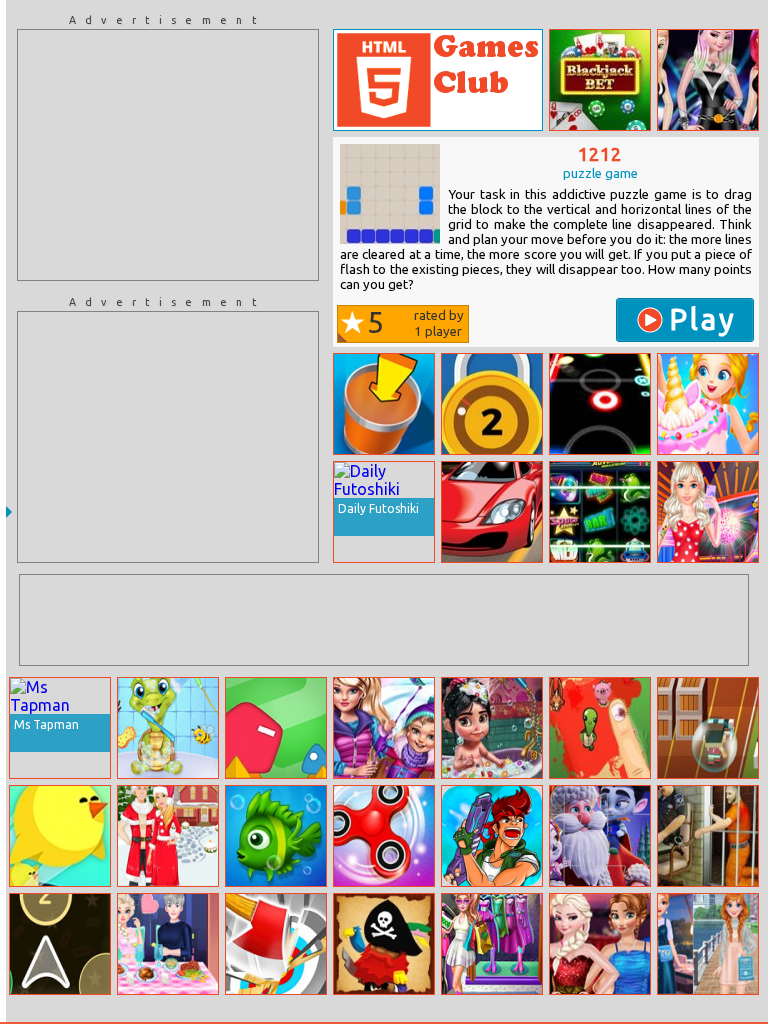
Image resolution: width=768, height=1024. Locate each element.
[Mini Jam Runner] (60, 836)
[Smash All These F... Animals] (600, 728)
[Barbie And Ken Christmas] (168, 836)
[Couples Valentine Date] (600, 944)
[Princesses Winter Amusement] (384, 728)
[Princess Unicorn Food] (708, 404)
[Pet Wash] (168, 728)
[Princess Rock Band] (708, 80)
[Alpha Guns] (492, 836)
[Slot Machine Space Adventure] (600, 512)
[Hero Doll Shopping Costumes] (492, 944)
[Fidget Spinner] (384, 836)
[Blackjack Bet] (600, 80)
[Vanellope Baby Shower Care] (492, 728)
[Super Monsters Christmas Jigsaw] (600, 836)
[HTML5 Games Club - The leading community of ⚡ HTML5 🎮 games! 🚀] (438, 80)
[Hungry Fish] (276, 836)
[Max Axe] (276, 944)
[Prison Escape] (708, 836)
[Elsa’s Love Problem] (168, 944)
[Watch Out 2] (276, 728)
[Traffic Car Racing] (492, 512)
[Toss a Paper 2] (384, 404)
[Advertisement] (168, 155)
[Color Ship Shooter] (60, 944)
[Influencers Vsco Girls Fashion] (708, 944)
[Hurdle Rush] (708, 728)
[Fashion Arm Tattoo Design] (708, 512)
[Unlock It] (492, 404)
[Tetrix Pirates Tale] (384, 944)
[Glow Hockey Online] (600, 404)
